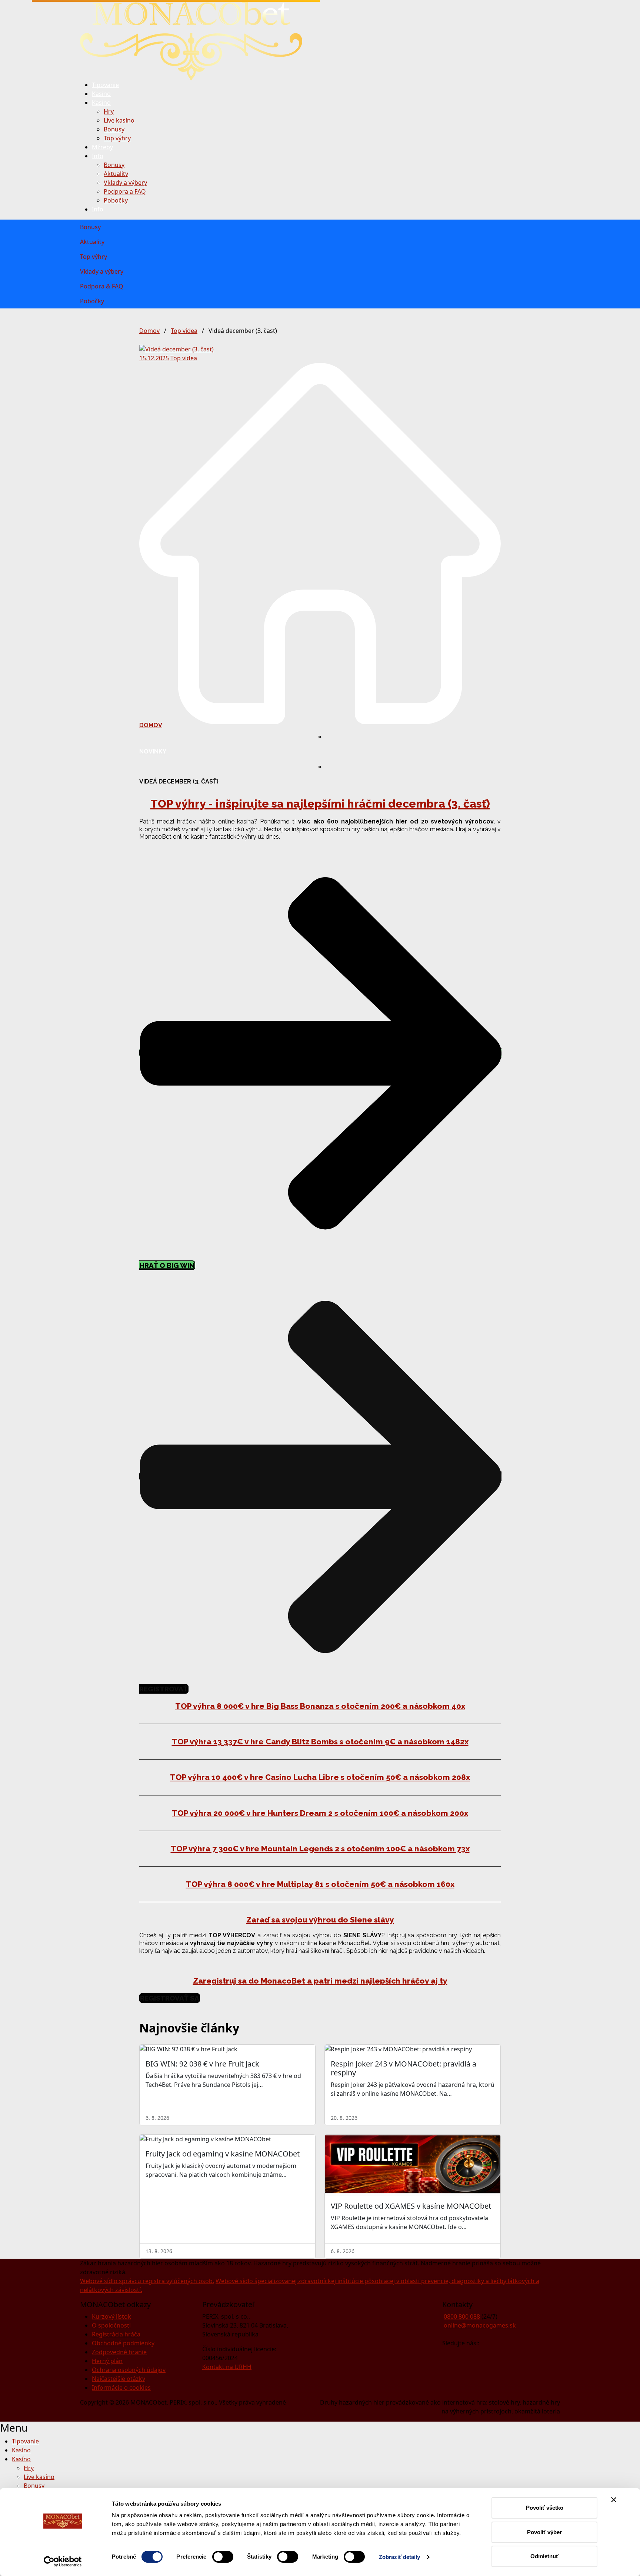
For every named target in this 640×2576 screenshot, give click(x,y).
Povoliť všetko (545, 2508)
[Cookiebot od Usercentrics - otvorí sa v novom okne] (63, 2562)
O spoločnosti (111, 2325)
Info (98, 156)
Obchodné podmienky (123, 2343)
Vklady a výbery (125, 183)
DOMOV (151, 725)
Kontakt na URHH (227, 2367)
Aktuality (116, 174)
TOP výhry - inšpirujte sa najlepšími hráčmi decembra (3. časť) (320, 804)
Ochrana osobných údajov (129, 2370)
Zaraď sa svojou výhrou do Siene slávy (320, 1920)
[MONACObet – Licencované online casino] (191, 40)
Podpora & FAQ (102, 286)
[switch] (223, 2557)
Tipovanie (105, 85)
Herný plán (107, 2361)
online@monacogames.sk (480, 2325)
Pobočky (116, 200)
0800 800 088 (462, 2316)
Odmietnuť (544, 2556)
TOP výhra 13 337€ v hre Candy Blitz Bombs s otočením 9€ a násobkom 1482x (320, 1742)
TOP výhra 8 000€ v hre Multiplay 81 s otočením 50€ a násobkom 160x (320, 1884)
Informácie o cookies (121, 2388)
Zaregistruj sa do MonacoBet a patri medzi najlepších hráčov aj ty (320, 1981)
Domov (149, 331)
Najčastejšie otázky (119, 2379)
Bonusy (114, 129)
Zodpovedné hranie (119, 2352)
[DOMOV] (320, 543)
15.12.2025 (154, 358)
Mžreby (102, 147)
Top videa (184, 331)
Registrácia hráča (116, 2334)
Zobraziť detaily (400, 2557)
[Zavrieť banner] (614, 2500)
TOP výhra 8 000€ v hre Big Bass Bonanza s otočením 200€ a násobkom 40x (320, 1706)
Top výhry (117, 138)
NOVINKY (153, 751)
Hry (109, 111)
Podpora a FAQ (125, 191)
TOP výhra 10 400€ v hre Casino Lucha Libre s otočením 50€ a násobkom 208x (320, 1777)
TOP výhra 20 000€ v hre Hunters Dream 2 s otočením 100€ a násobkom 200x (320, 1813)
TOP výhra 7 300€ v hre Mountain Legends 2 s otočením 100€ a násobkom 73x (320, 1849)
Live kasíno (119, 120)
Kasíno (101, 94)
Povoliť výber (544, 2532)
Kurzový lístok (111, 2316)
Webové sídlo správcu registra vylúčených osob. (147, 2281)
